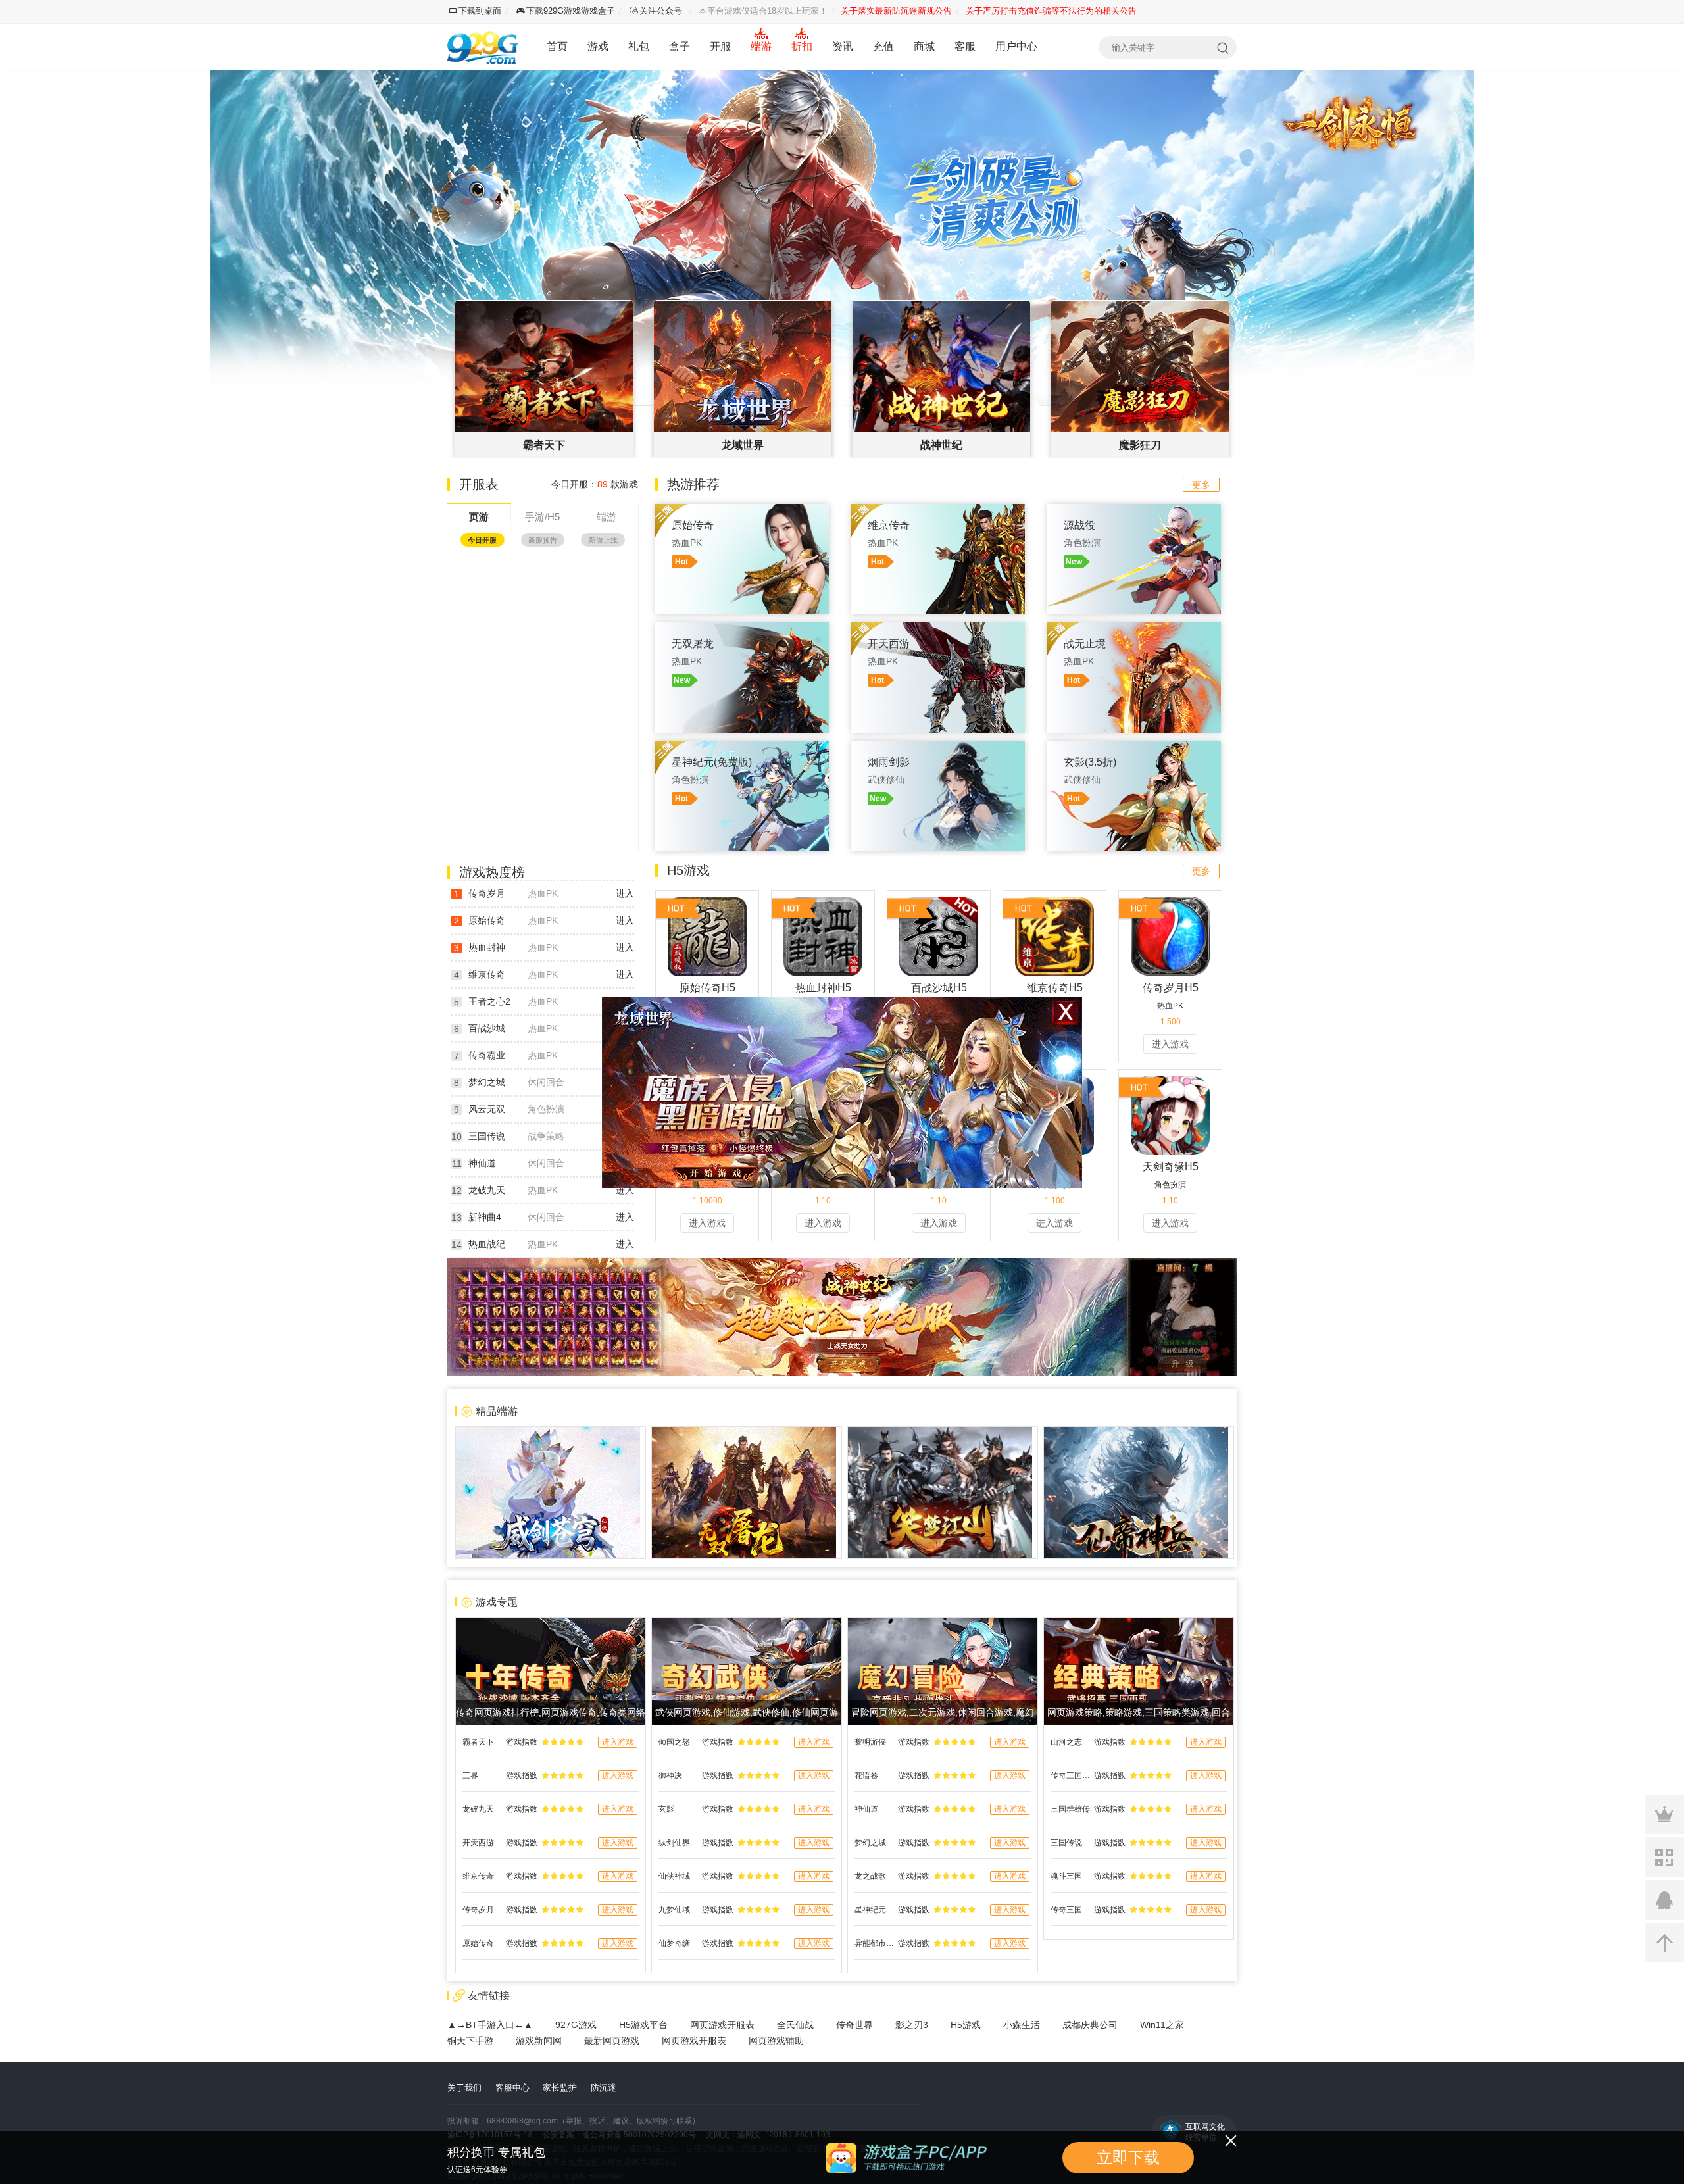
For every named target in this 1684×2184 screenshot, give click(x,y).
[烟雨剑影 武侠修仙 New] (938, 747)
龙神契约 (476, 756)
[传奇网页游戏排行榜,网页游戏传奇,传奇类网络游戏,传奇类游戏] (551, 1624)
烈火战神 (476, 637)
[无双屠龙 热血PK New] (742, 629)
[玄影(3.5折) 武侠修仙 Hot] (1134, 747)
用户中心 (1016, 46)
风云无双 (487, 1109)
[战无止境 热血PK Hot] (1134, 629)
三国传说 (487, 1136)
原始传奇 (476, 590)
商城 (924, 46)
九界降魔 (476, 732)
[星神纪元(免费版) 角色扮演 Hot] (742, 747)
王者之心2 (489, 1001)
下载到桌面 (480, 11)
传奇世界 (854, 2025)
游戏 (598, 46)
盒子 (680, 46)
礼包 (639, 46)
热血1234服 (605, 613)
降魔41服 (609, 732)
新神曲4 (485, 1217)
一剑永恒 (476, 779)
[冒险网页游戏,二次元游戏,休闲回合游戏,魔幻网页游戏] (943, 1624)
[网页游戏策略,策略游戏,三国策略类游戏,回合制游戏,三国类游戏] (1139, 1624)
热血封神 (487, 947)
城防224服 (607, 803)
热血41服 (609, 708)
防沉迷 (604, 2088)
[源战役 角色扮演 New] (1134, 510)
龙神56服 (609, 756)
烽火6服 (612, 637)
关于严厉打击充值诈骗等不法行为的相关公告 (1051, 11)
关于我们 (464, 2088)
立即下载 (1128, 2157)
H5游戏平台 (643, 2025)
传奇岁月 (487, 893)
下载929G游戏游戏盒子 (571, 11)
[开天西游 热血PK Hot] (938, 629)
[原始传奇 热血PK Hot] (742, 510)
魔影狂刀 (476, 708)
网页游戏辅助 (776, 2041)
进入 (625, 893)
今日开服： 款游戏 (595, 484)
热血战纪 (487, 1244)
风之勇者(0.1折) (488, 661)
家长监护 (560, 2088)
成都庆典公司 (1090, 2025)
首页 (557, 46)
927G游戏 (576, 2025)
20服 (618, 661)
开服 (720, 46)
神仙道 (482, 1163)
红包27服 (609, 684)
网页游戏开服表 (722, 2025)
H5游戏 (966, 2025)
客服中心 (512, 2088)
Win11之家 (1162, 2025)
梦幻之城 (487, 1082)
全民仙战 (795, 2025)
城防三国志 (480, 803)
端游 (761, 46)
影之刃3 (912, 2025)
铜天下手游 (470, 2041)
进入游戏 (1170, 1044)
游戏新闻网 (539, 2041)
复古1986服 (605, 590)
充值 (883, 46)
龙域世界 (476, 684)
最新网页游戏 (612, 2041)
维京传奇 (487, 974)
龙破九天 (487, 1190)
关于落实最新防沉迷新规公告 (896, 11)
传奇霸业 (487, 1055)
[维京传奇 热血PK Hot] (938, 510)
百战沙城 (476, 613)
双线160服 (607, 566)
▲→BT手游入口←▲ (490, 2025)
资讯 (843, 46)
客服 (965, 46)
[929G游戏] (485, 47)
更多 (1201, 485)
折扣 (802, 46)
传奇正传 (476, 566)
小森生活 (1022, 2025)
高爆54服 (609, 779)
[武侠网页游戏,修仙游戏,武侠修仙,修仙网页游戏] (747, 1624)
